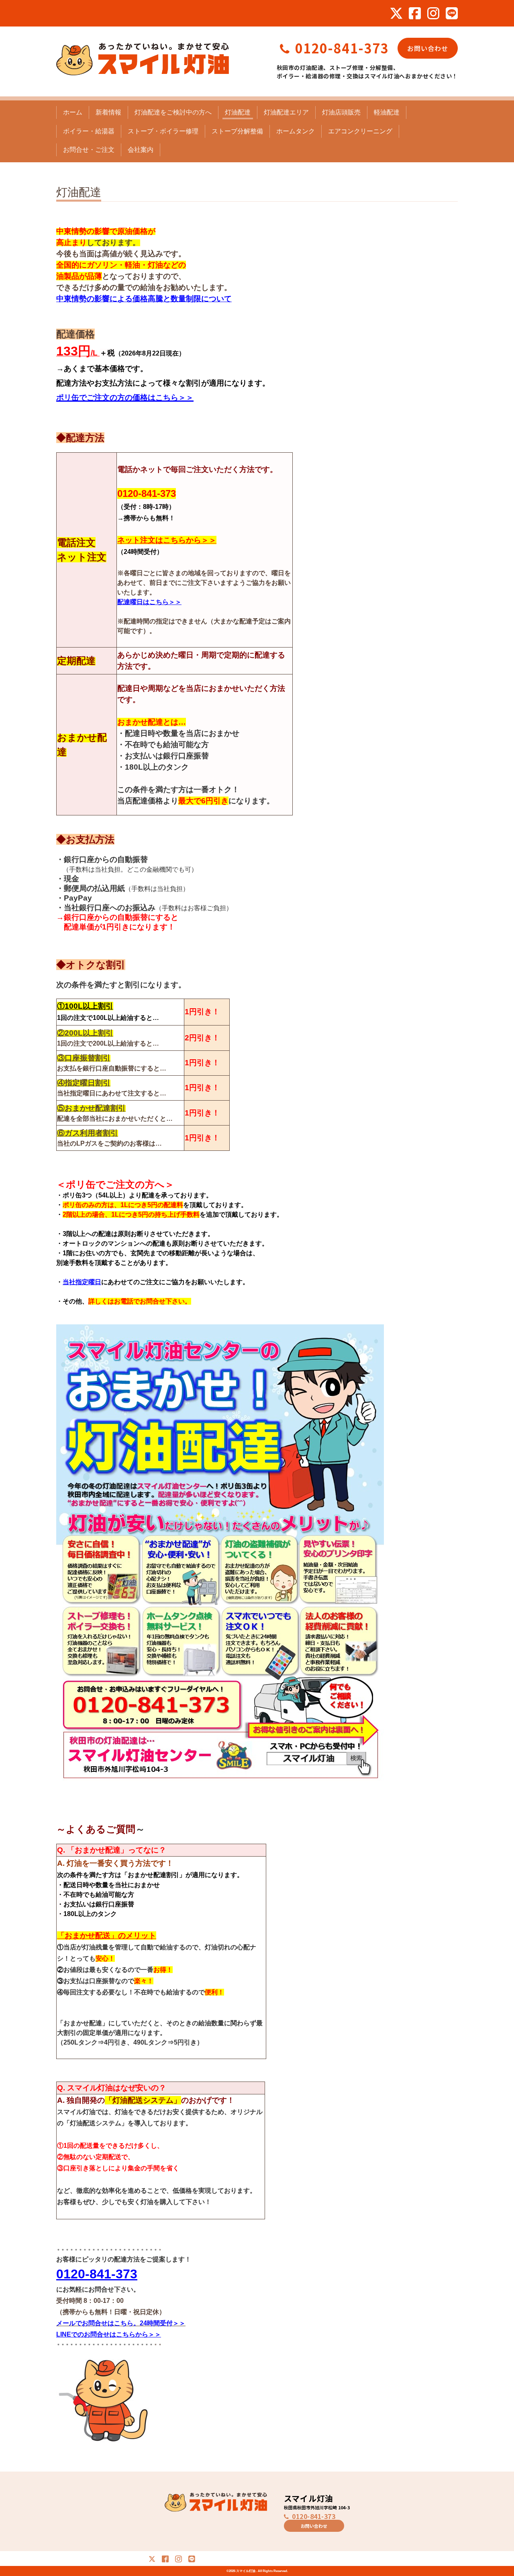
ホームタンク (296, 131)
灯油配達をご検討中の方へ (173, 112)
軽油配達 (387, 112)
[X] (396, 13)
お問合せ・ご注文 (89, 150)
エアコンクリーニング (360, 131)
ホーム (73, 112)
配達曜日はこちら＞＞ (149, 602)
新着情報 (108, 112)
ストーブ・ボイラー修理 (163, 131)
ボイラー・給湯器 (89, 131)
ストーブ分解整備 (237, 131)
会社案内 (141, 150)
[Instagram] (433, 13)
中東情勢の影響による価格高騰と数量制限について (144, 299)
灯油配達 (238, 112)
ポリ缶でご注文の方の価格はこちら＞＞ (125, 397)
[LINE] (452, 13)
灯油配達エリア (286, 112)
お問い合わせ (428, 48)
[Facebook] (415, 13)
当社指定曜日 (76, 1093)
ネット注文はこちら (152, 540)
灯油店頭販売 (341, 112)
